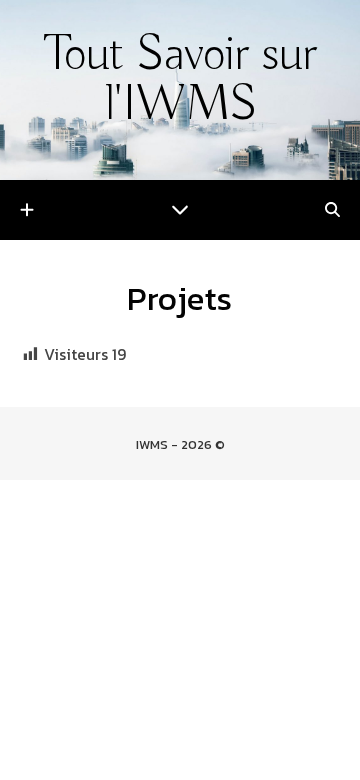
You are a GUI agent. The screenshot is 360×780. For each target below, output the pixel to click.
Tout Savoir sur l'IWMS (180, 81)
